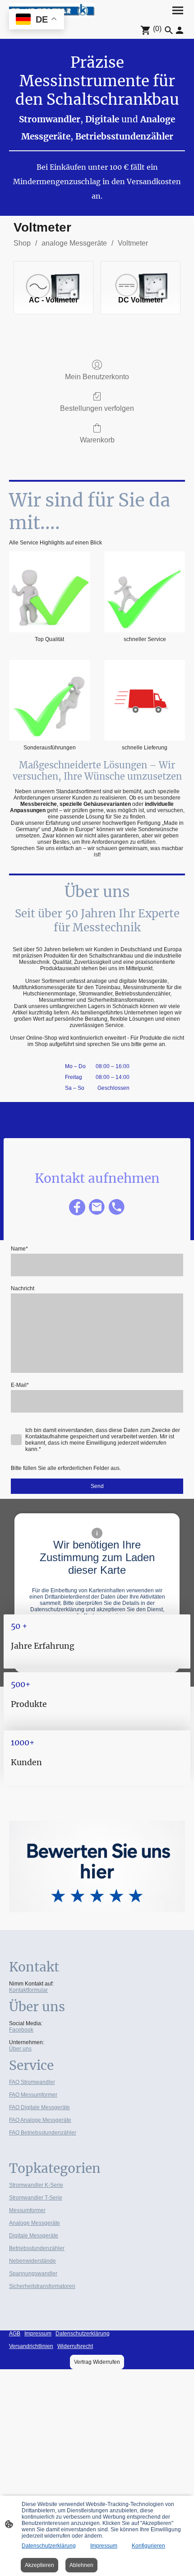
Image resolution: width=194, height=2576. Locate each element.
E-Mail (20, 1385)
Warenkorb (97, 440)
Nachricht (23, 1288)
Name (19, 1249)
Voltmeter (133, 243)
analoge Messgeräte (74, 243)
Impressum (104, 2546)
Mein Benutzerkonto (97, 377)
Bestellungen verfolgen (97, 408)
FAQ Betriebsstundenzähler (43, 2133)
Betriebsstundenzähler (37, 2248)
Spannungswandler (33, 2274)
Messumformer (27, 2210)
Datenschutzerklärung (49, 2546)
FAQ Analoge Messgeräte (40, 2120)
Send (97, 1486)
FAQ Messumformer (33, 2095)
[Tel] (117, 1207)
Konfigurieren (148, 2546)
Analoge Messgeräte (35, 2223)
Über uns (20, 2049)
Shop (22, 243)
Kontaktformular (28, 1990)
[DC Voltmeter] (141, 274)
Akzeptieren (39, 2565)
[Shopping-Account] (180, 30)
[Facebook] (77, 1207)
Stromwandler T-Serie (36, 2198)
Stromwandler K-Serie (36, 2185)
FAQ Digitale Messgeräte (39, 2107)
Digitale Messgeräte (34, 2236)
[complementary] (37, 20)
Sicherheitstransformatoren (42, 2286)
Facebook (21, 2030)
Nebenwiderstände (32, 2261)
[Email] (97, 1207)
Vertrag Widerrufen (97, 2362)
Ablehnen (81, 2565)
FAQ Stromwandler (32, 2082)
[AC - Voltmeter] (53, 274)
